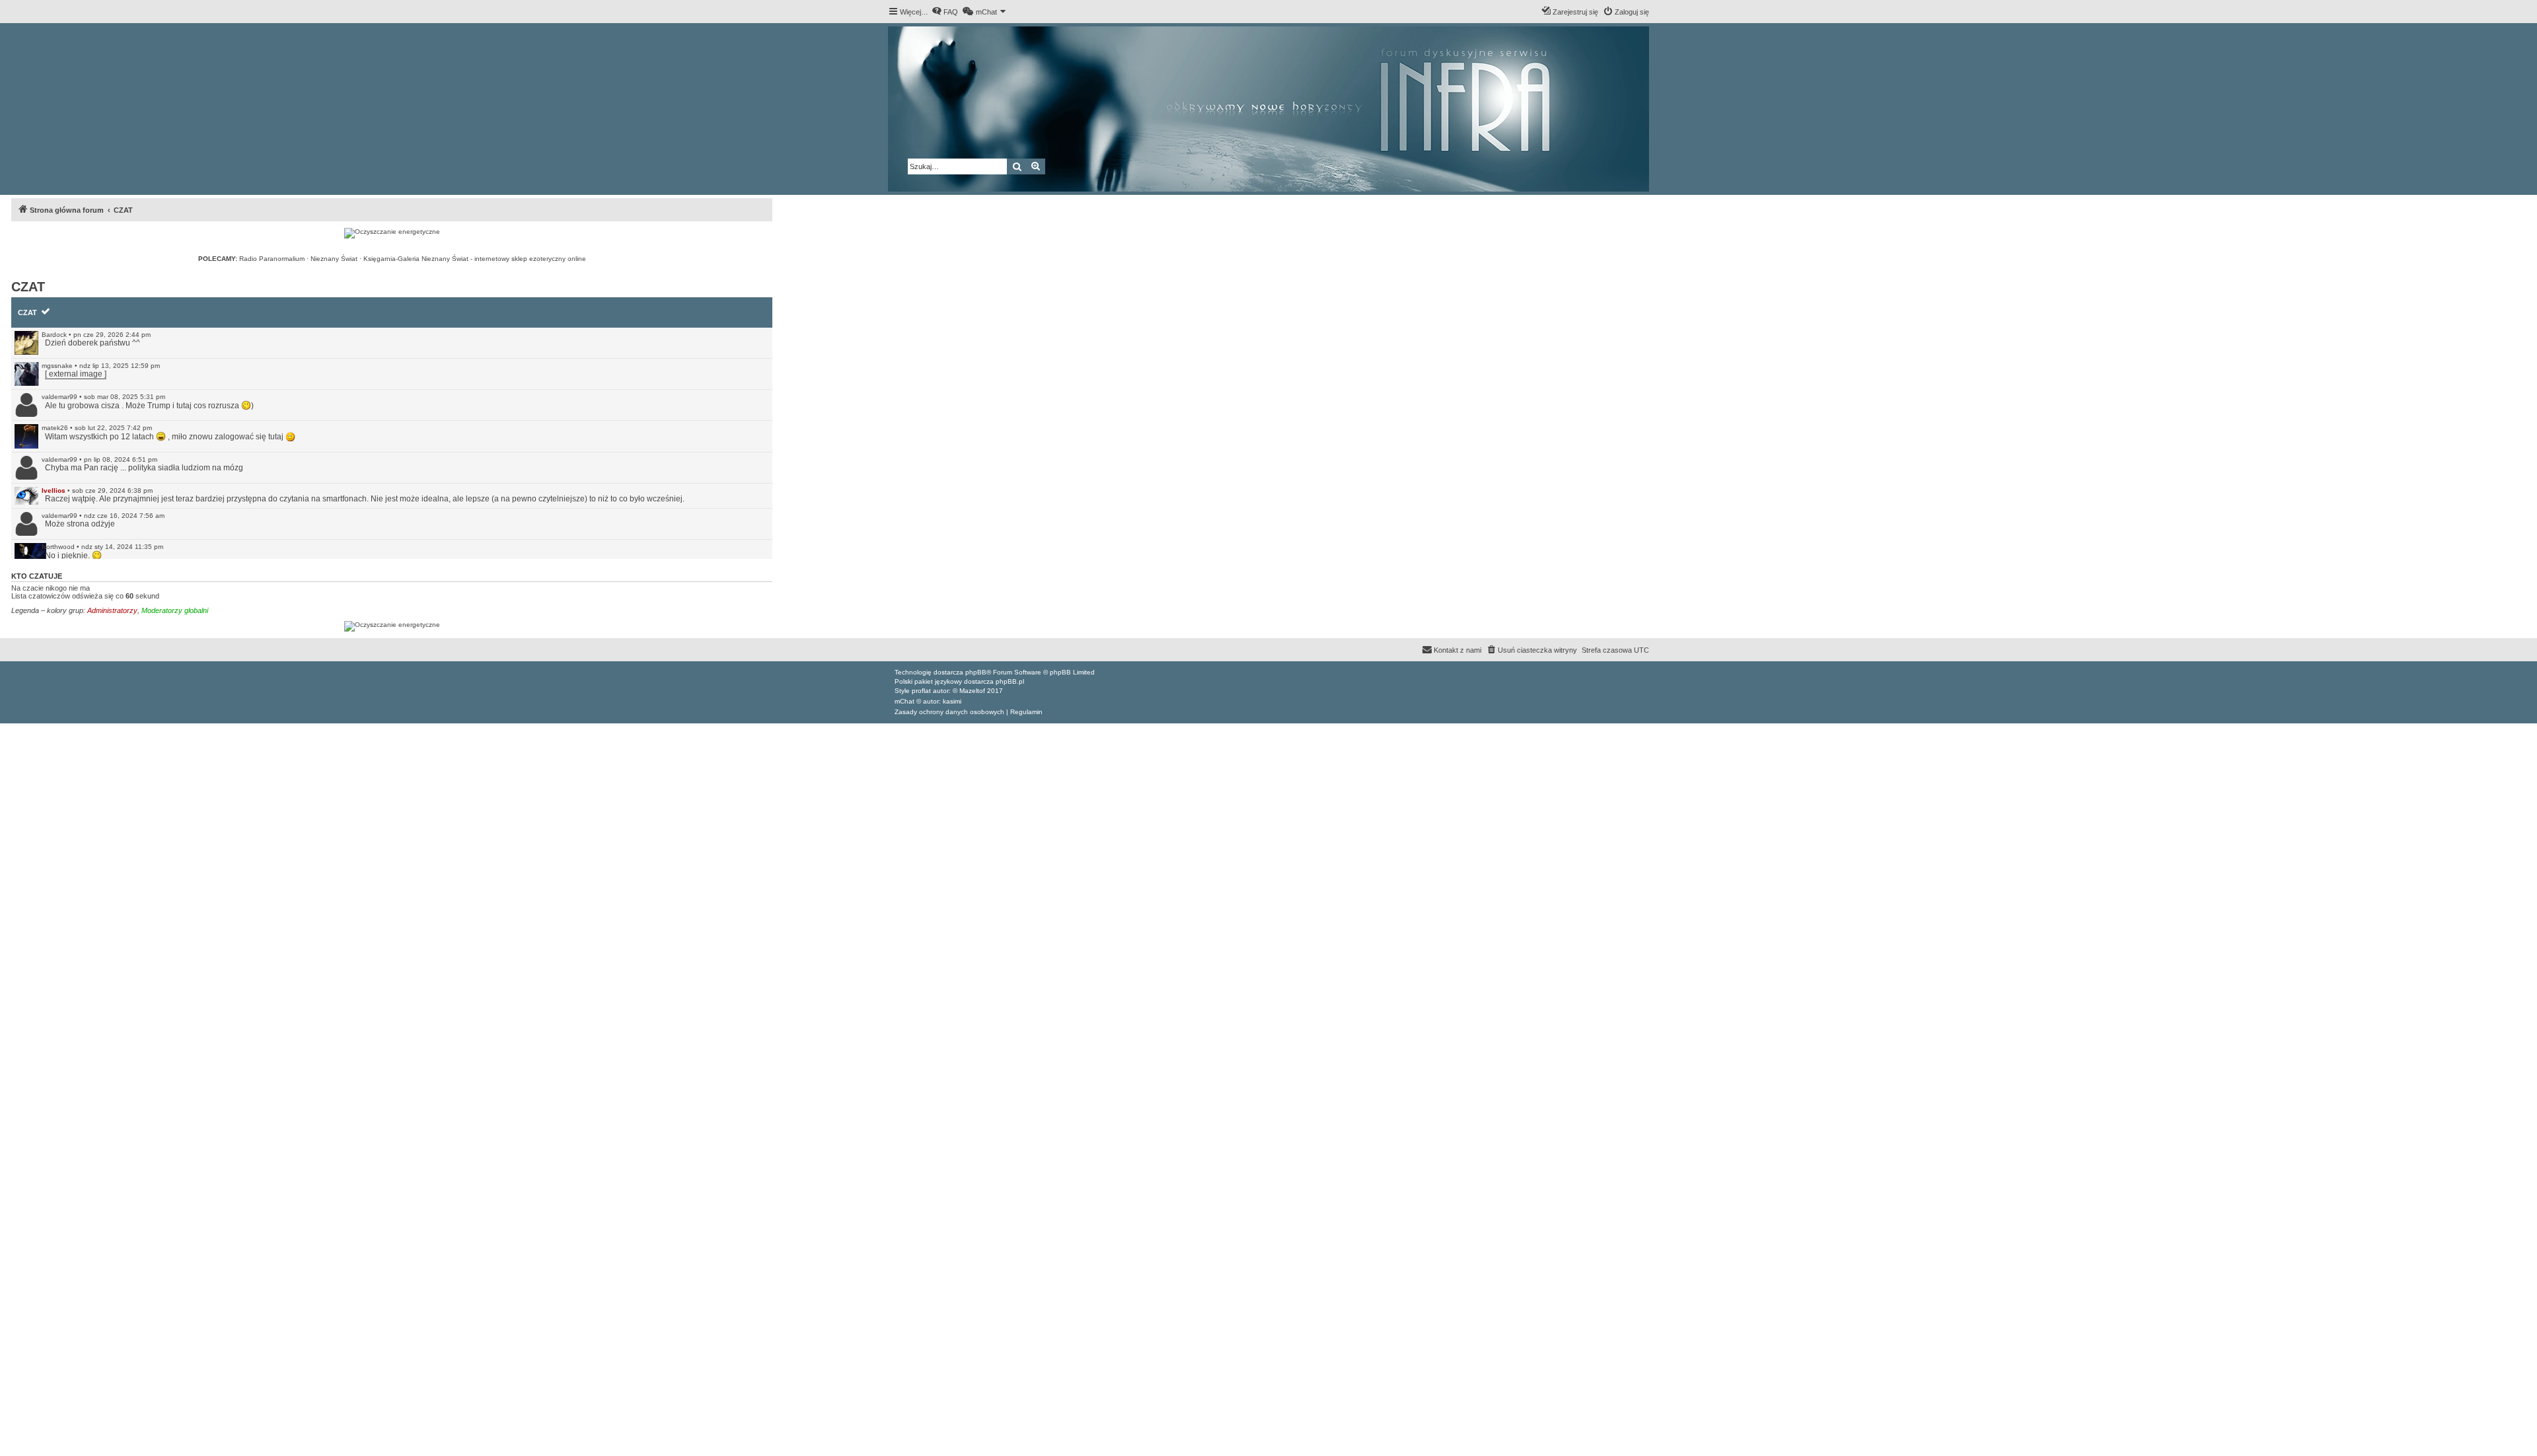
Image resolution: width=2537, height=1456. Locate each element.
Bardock (54, 335)
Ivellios (54, 491)
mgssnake (57, 366)
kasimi (952, 701)
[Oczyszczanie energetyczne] (392, 233)
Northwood (58, 547)
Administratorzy (112, 610)
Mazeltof (972, 691)
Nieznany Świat (334, 259)
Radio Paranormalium (272, 259)
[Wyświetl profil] (26, 343)
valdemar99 (59, 397)
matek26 (55, 428)
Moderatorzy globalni (175, 610)
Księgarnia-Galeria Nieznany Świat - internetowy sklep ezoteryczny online (475, 259)
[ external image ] (76, 374)
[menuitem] (945, 12)
